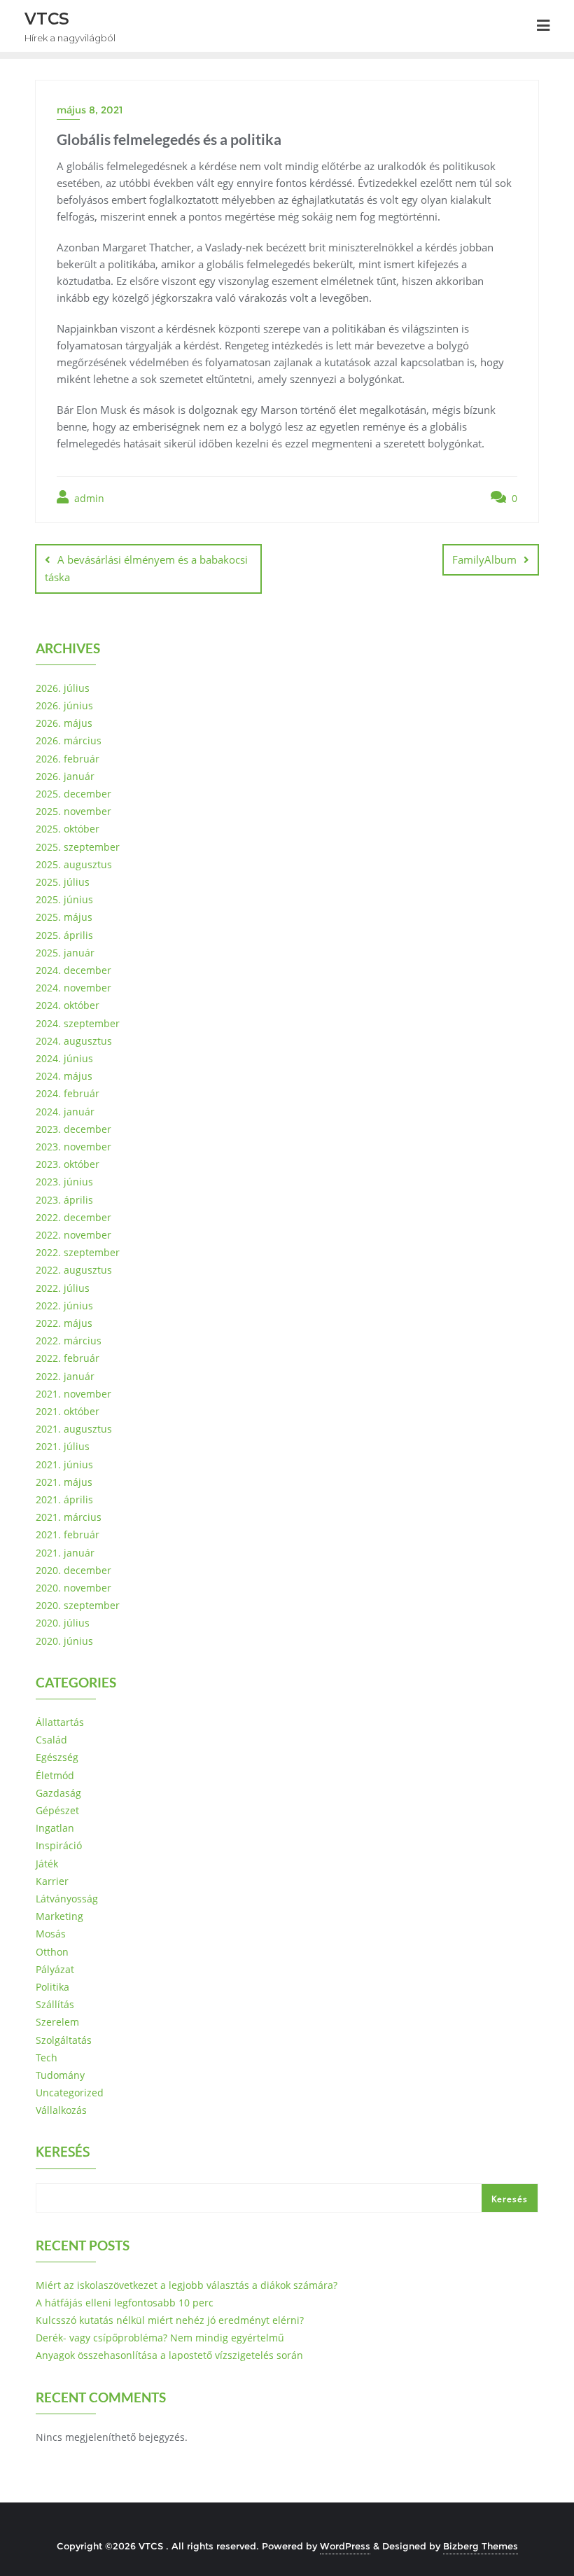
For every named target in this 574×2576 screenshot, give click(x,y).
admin (88, 498)
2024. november (73, 988)
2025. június (64, 899)
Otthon (52, 1952)
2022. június (64, 1306)
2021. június (64, 1464)
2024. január (65, 1112)
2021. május (64, 1482)
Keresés (63, 2153)
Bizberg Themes (481, 2546)
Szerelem (57, 2022)
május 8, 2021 (90, 110)
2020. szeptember (78, 1605)
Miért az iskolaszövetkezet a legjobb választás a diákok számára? (187, 2285)
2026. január (65, 776)
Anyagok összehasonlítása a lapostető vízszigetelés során (169, 2355)
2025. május (64, 917)
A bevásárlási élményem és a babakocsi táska (146, 568)
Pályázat (55, 1969)
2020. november (73, 1588)
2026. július (63, 688)
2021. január (65, 1553)
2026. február (68, 759)
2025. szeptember (78, 847)
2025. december (73, 794)
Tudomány (60, 2075)
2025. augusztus (74, 864)
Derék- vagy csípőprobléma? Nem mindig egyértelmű (160, 2338)
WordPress (345, 2546)
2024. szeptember (78, 1023)
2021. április (64, 1499)
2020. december (73, 1570)
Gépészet (57, 1810)
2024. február (68, 1093)
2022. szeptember (78, 1252)
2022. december (73, 1217)
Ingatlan (55, 1828)
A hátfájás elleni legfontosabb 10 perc (125, 2303)
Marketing (59, 1916)
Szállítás (55, 2004)
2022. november (73, 1235)
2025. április (64, 935)
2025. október (68, 829)
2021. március (69, 1517)
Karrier (52, 1881)
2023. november (73, 1147)
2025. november (73, 811)
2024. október (68, 1005)
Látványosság (67, 1899)
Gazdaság (58, 1793)
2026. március (69, 740)
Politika (52, 1987)
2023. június (64, 1182)
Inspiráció (59, 1845)
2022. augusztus (74, 1270)
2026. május (64, 723)
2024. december (73, 970)
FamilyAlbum (484, 559)
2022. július (63, 1288)
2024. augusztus (74, 1041)
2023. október (68, 1164)
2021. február (68, 1534)
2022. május (64, 1323)
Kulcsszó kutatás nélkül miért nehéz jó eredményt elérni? (170, 2320)
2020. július (63, 1623)
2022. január (65, 1376)
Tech (47, 2058)
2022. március (69, 1341)
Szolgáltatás (64, 2040)
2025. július (63, 882)
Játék (47, 1864)
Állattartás (60, 1722)
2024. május (64, 1076)
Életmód (55, 1775)
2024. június (64, 1058)
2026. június (64, 705)
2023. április (64, 1200)
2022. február (68, 1358)
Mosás (51, 1934)
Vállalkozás (61, 2110)
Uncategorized (70, 2093)
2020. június (64, 1641)
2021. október (68, 1411)
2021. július (63, 1446)
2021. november (73, 1394)
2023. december (73, 1129)
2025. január (65, 953)
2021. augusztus (74, 1429)
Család (51, 1740)
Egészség (57, 1757)
